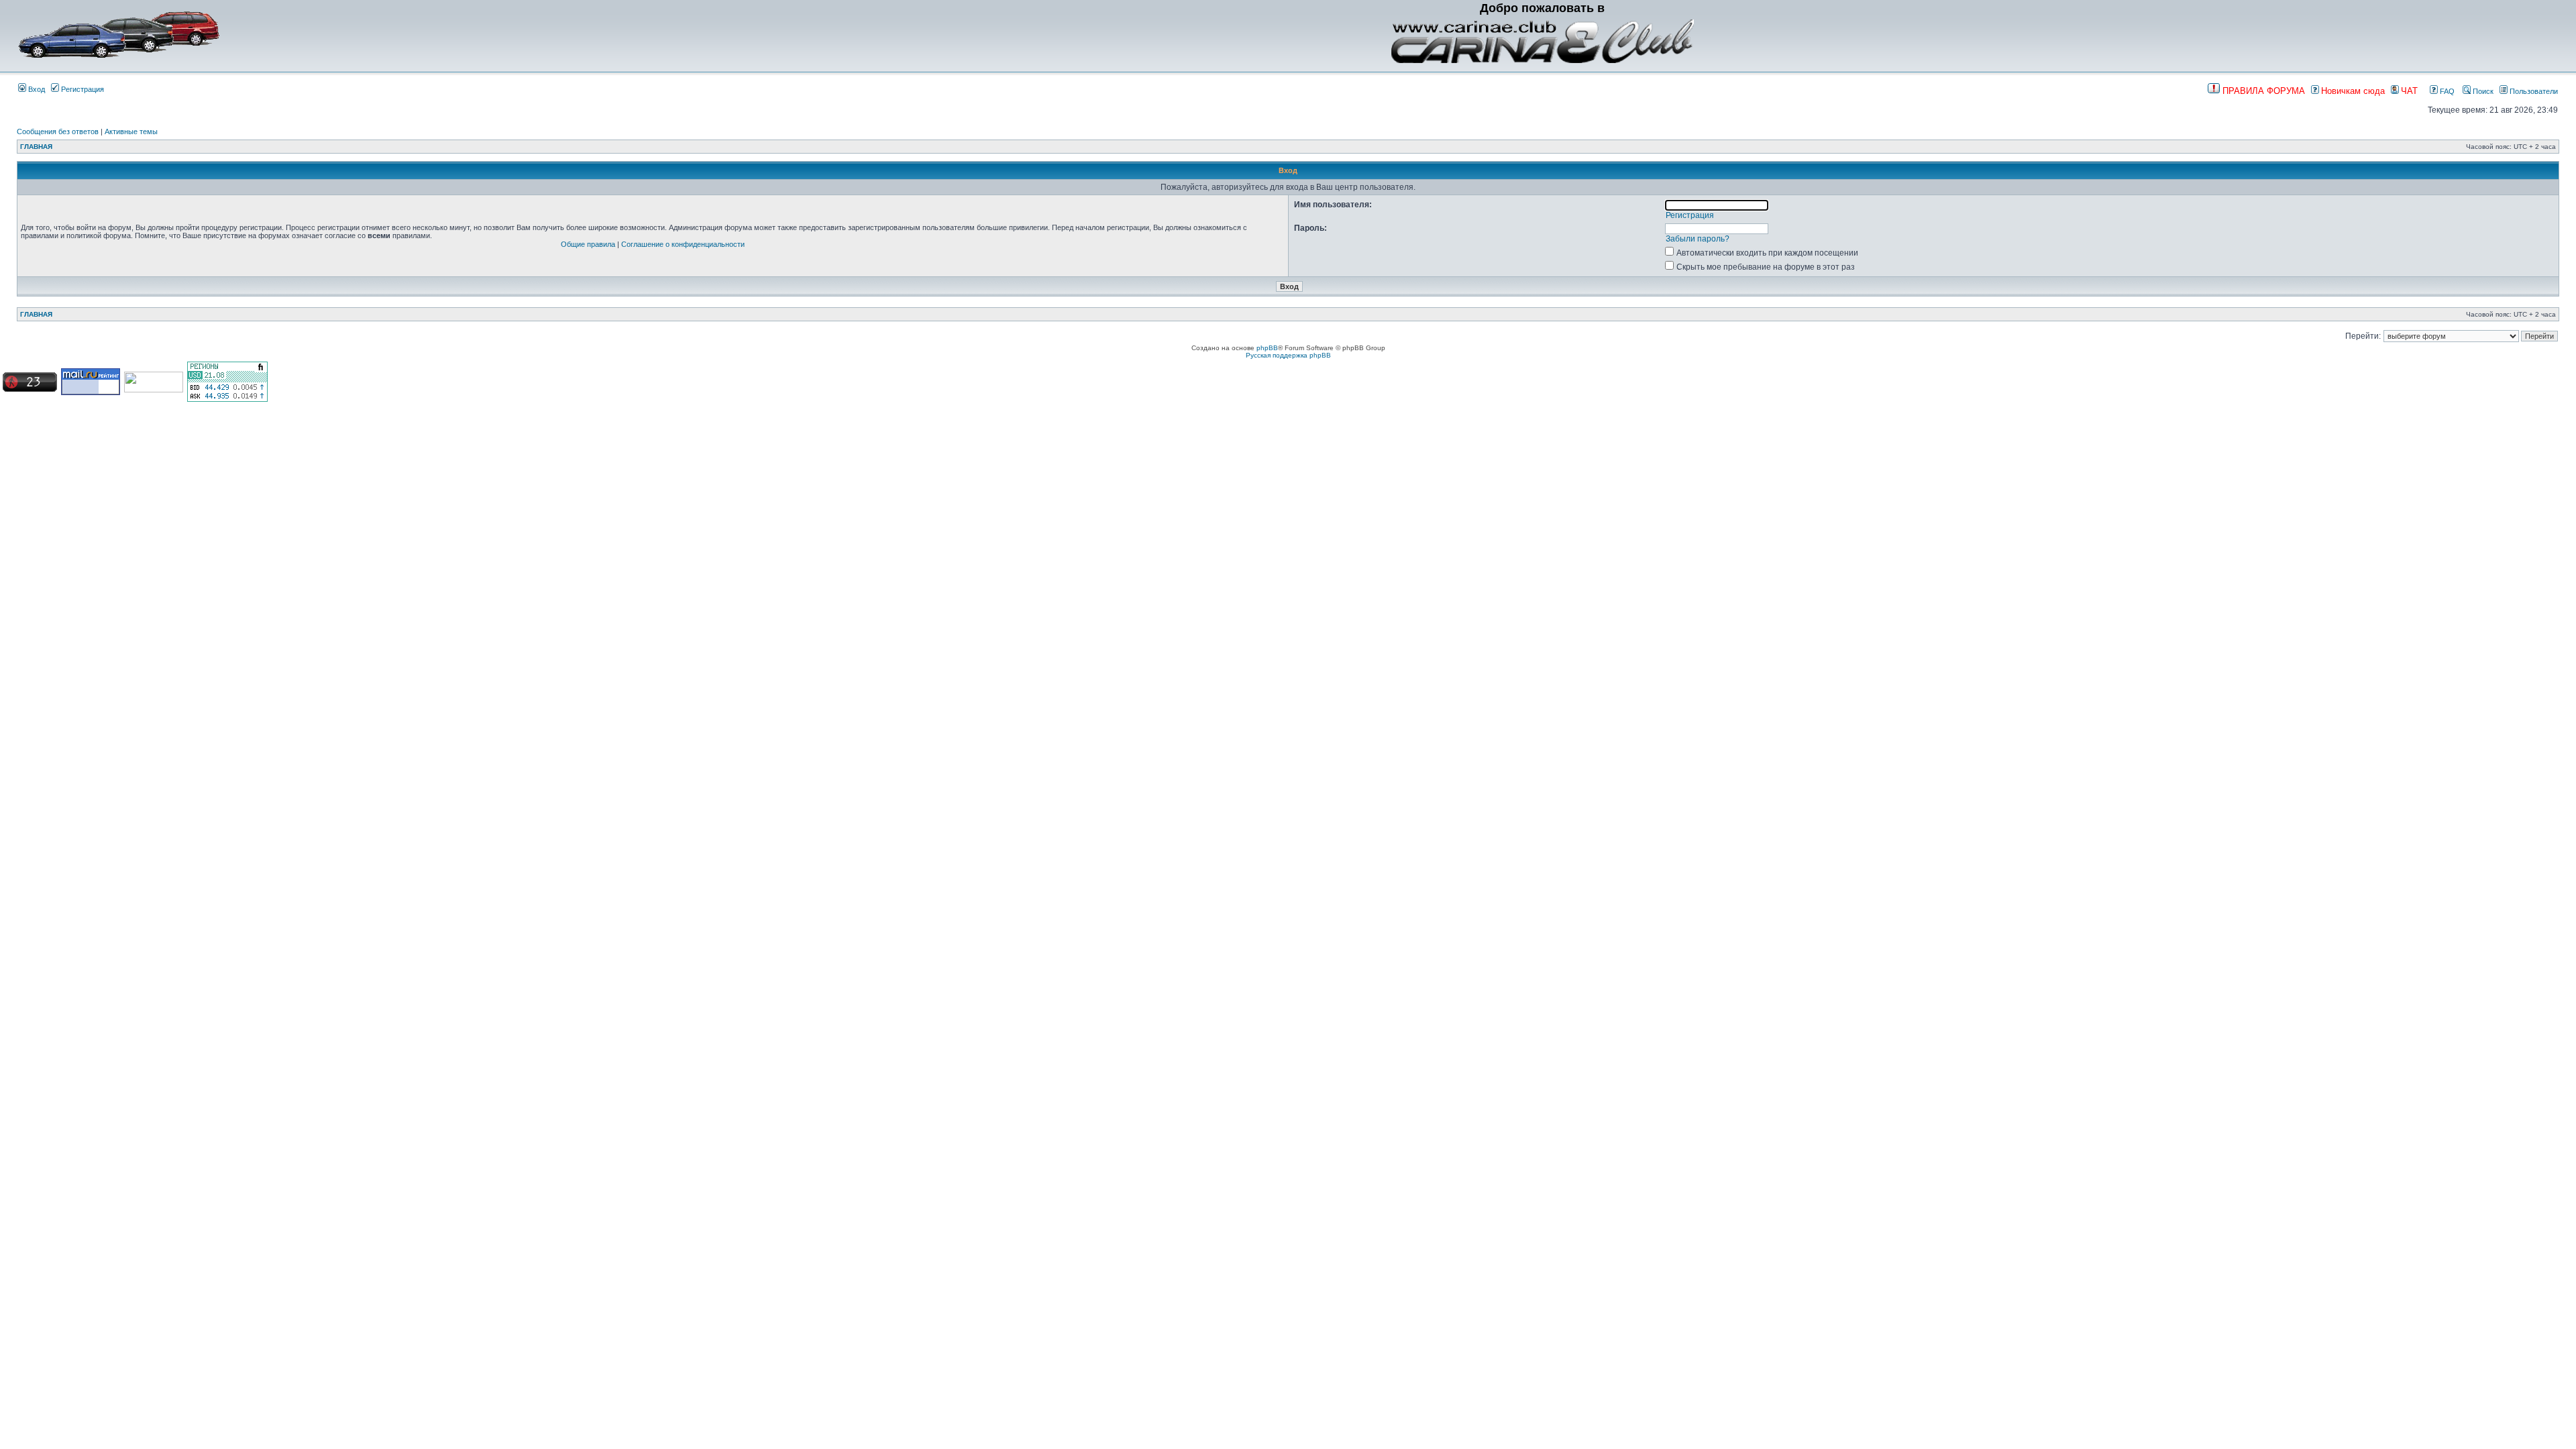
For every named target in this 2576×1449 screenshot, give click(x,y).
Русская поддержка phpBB (1288, 355)
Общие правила (588, 244)
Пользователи (2533, 91)
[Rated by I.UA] (154, 390)
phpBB (1267, 348)
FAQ (2446, 91)
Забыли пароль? (1698, 239)
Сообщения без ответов (58, 131)
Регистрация (82, 89)
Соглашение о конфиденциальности (683, 244)
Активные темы (131, 131)
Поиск (2482, 91)
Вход (36, 89)
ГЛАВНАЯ (36, 147)
